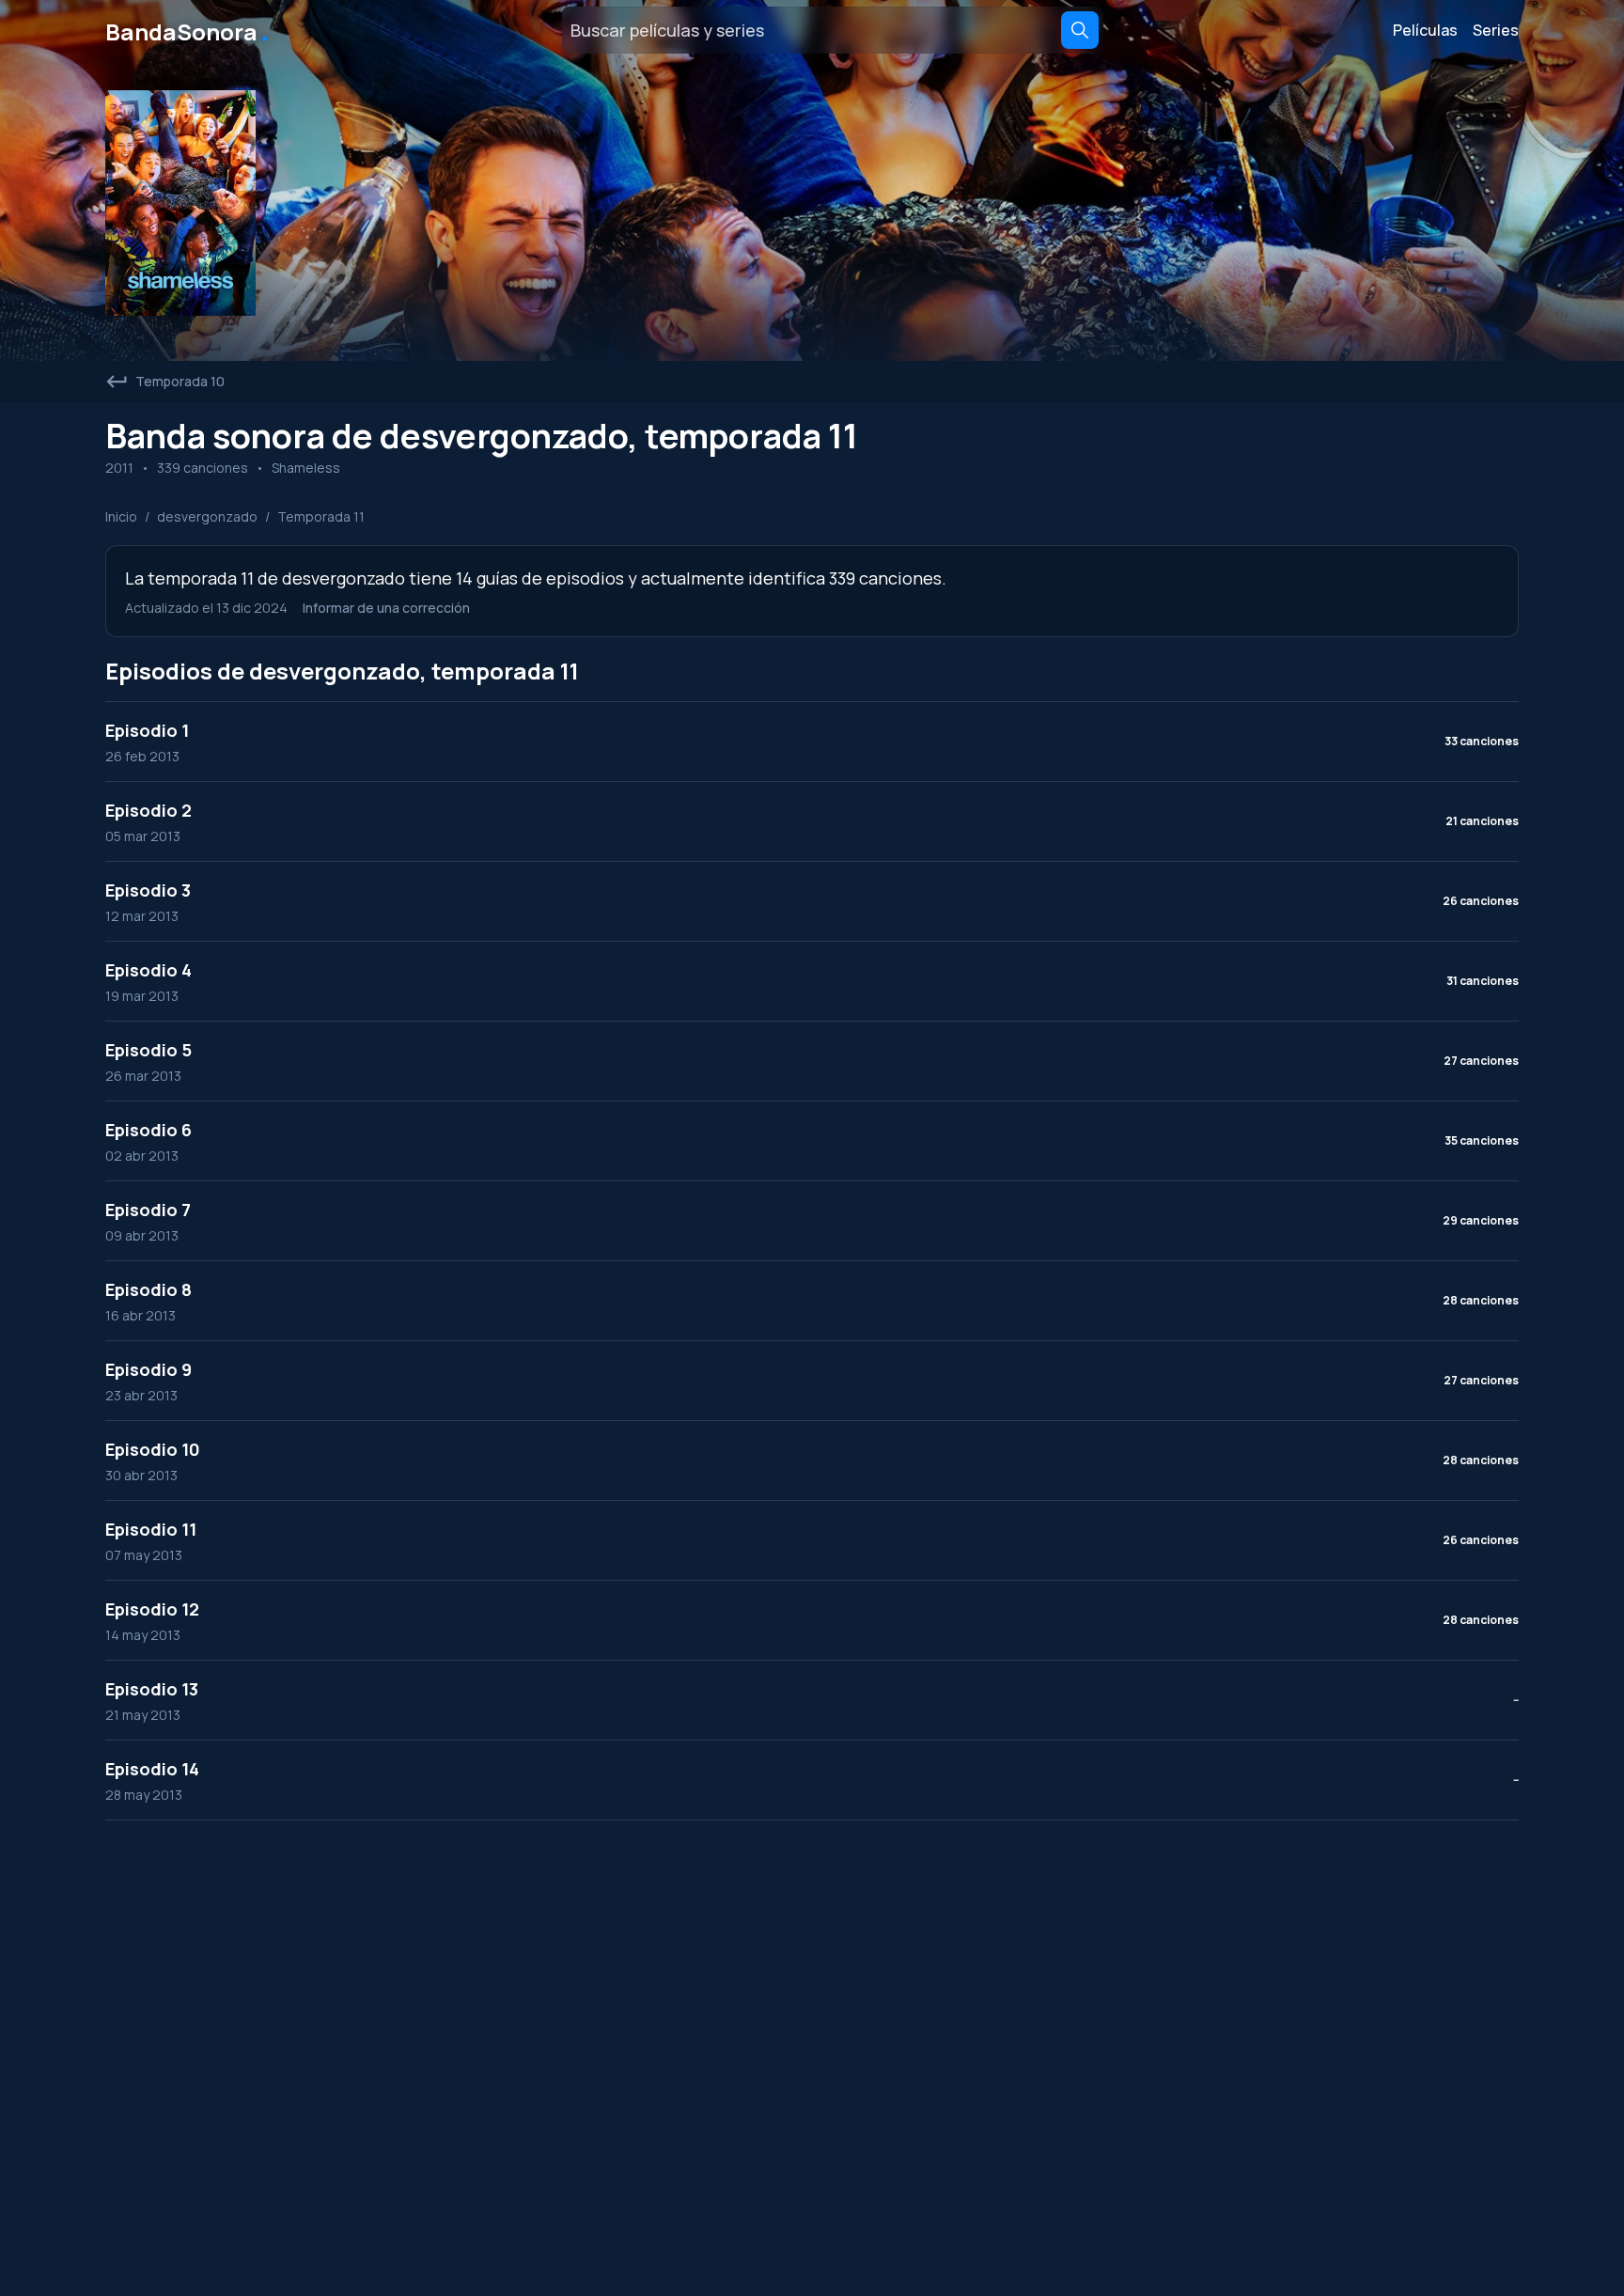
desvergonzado (207, 516)
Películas (1425, 30)
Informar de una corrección (386, 608)
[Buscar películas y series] (1080, 30)
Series (1496, 30)
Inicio (121, 516)
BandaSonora (188, 30)
